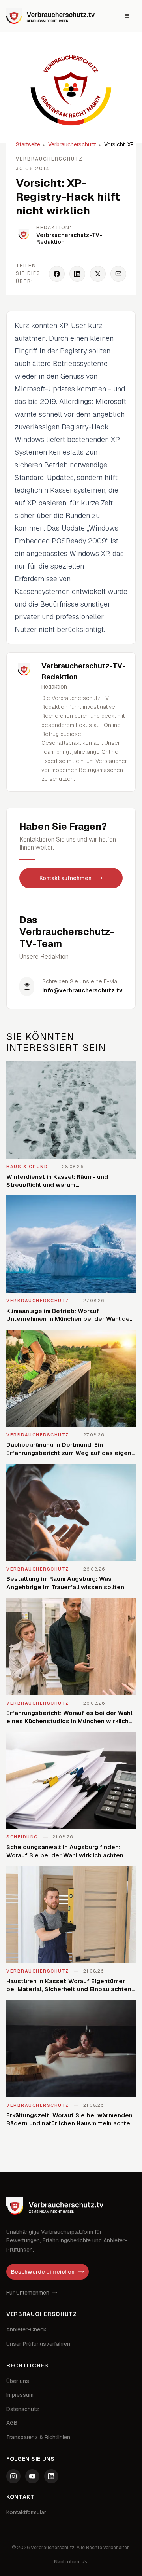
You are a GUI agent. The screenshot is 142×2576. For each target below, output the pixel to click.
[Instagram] (13, 2476)
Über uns (18, 2381)
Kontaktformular (26, 2512)
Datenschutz (23, 2409)
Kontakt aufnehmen (65, 878)
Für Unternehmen (28, 2293)
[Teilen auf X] (98, 274)
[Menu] (127, 16)
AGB (12, 2423)
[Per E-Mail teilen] (118, 274)
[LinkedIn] (51, 2476)
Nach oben (67, 2562)
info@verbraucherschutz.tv (82, 990)
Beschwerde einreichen (43, 2272)
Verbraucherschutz (72, 144)
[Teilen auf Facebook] (57, 274)
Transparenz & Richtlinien (38, 2437)
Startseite (28, 144)
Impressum (20, 2395)
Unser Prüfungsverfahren (38, 2344)
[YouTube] (32, 2476)
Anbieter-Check (26, 2329)
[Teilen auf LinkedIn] (77, 274)
